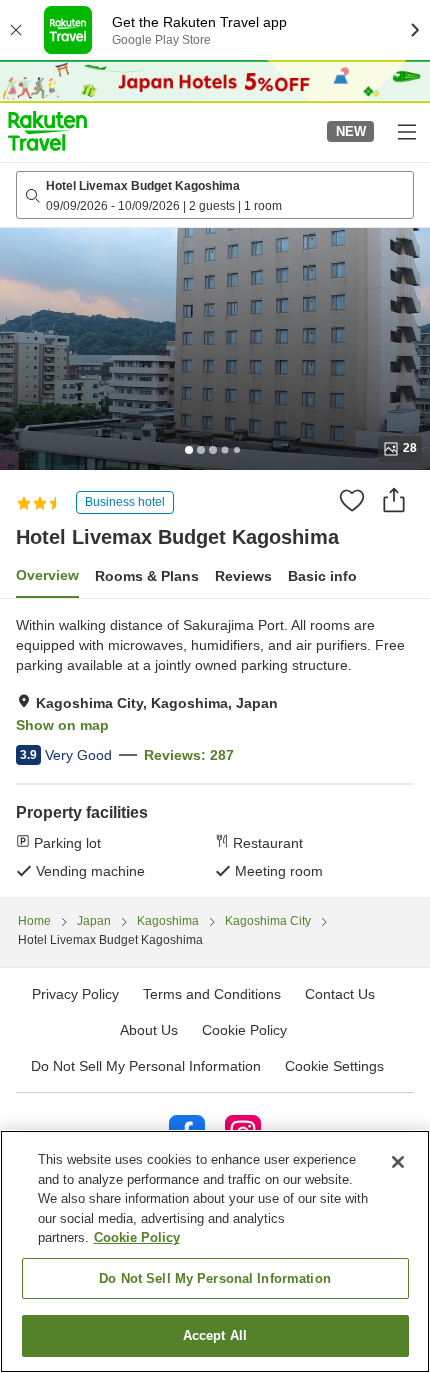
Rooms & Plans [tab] (147, 576)
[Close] (398, 1162)
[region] (215, 1251)
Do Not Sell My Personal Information (215, 1278)
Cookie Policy (137, 1237)
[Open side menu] (406, 131)
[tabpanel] (215, 748)
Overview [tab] (47, 575)
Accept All (215, 1335)
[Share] (394, 500)
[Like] (352, 500)
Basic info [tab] (322, 576)
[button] (47, 131)
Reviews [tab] (243, 576)
